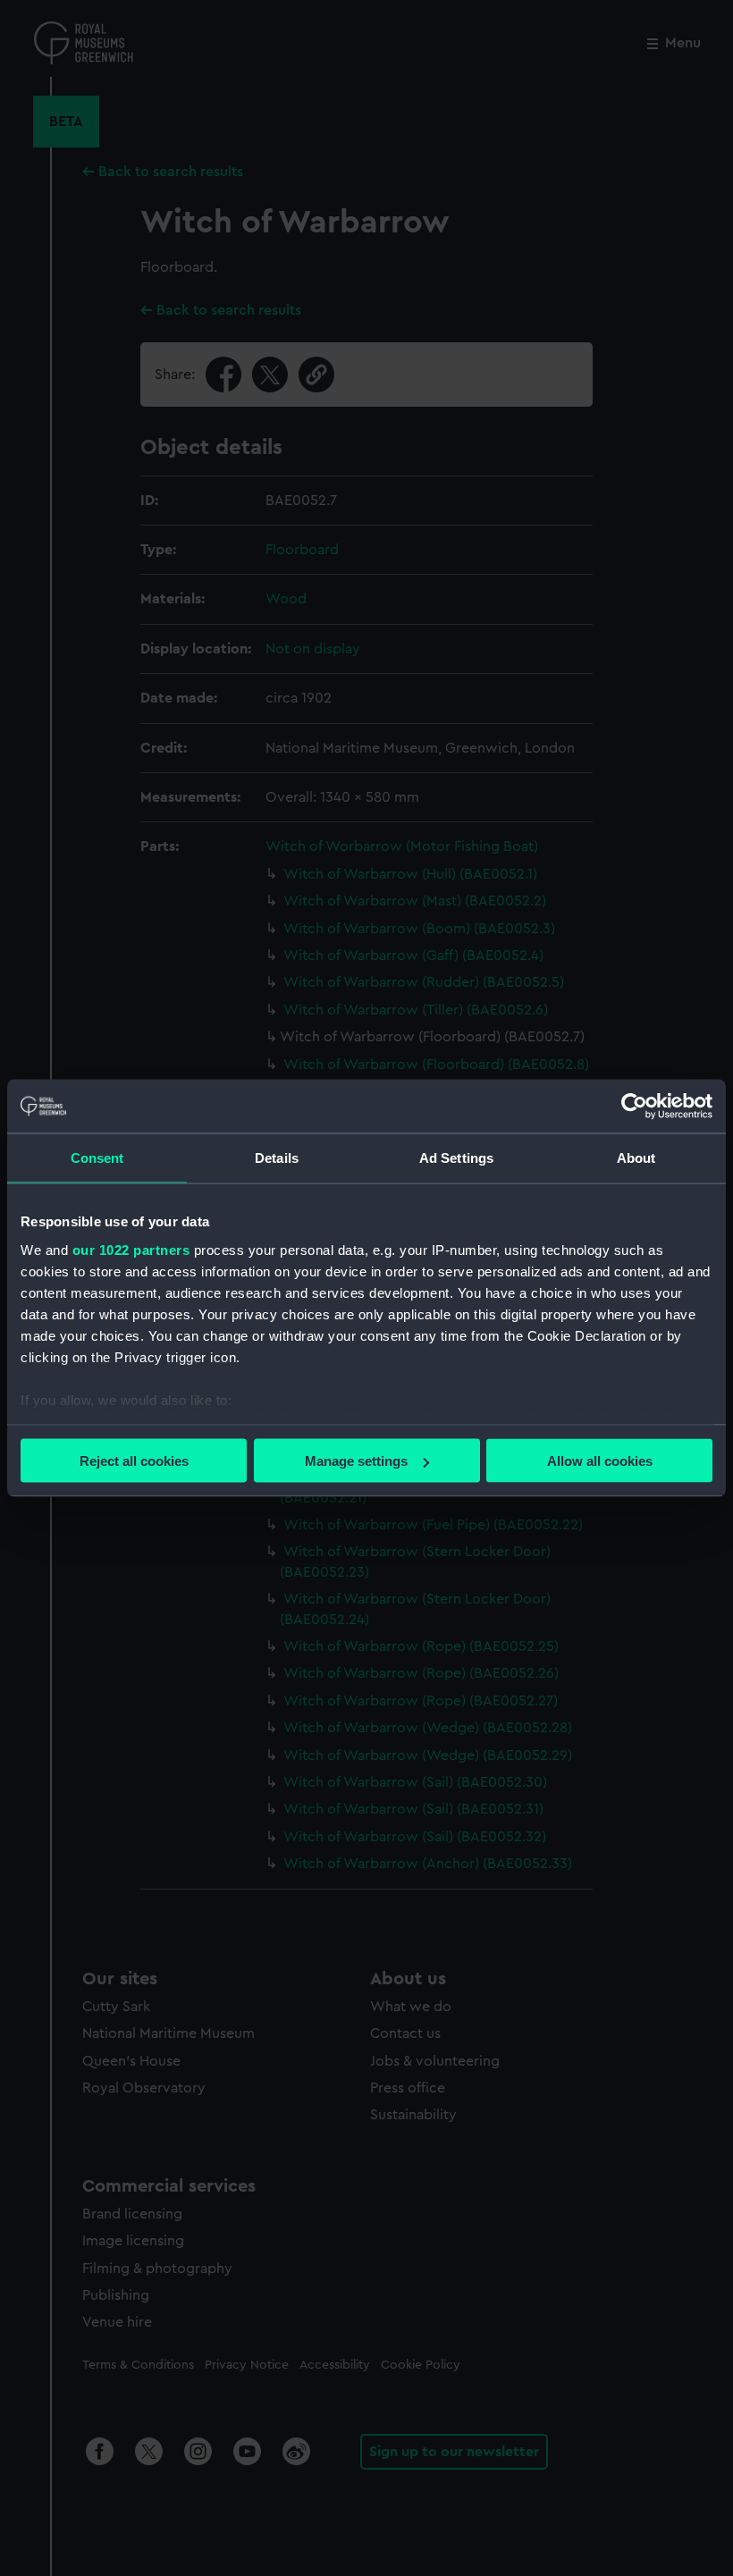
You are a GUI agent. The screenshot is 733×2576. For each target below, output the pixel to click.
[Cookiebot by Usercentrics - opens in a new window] (634, 1107)
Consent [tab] (97, 1158)
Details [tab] (277, 1158)
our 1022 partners (131, 1249)
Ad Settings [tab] (456, 1158)
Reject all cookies (134, 1461)
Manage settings (356, 1461)
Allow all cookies (600, 1461)
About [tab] (636, 1158)
